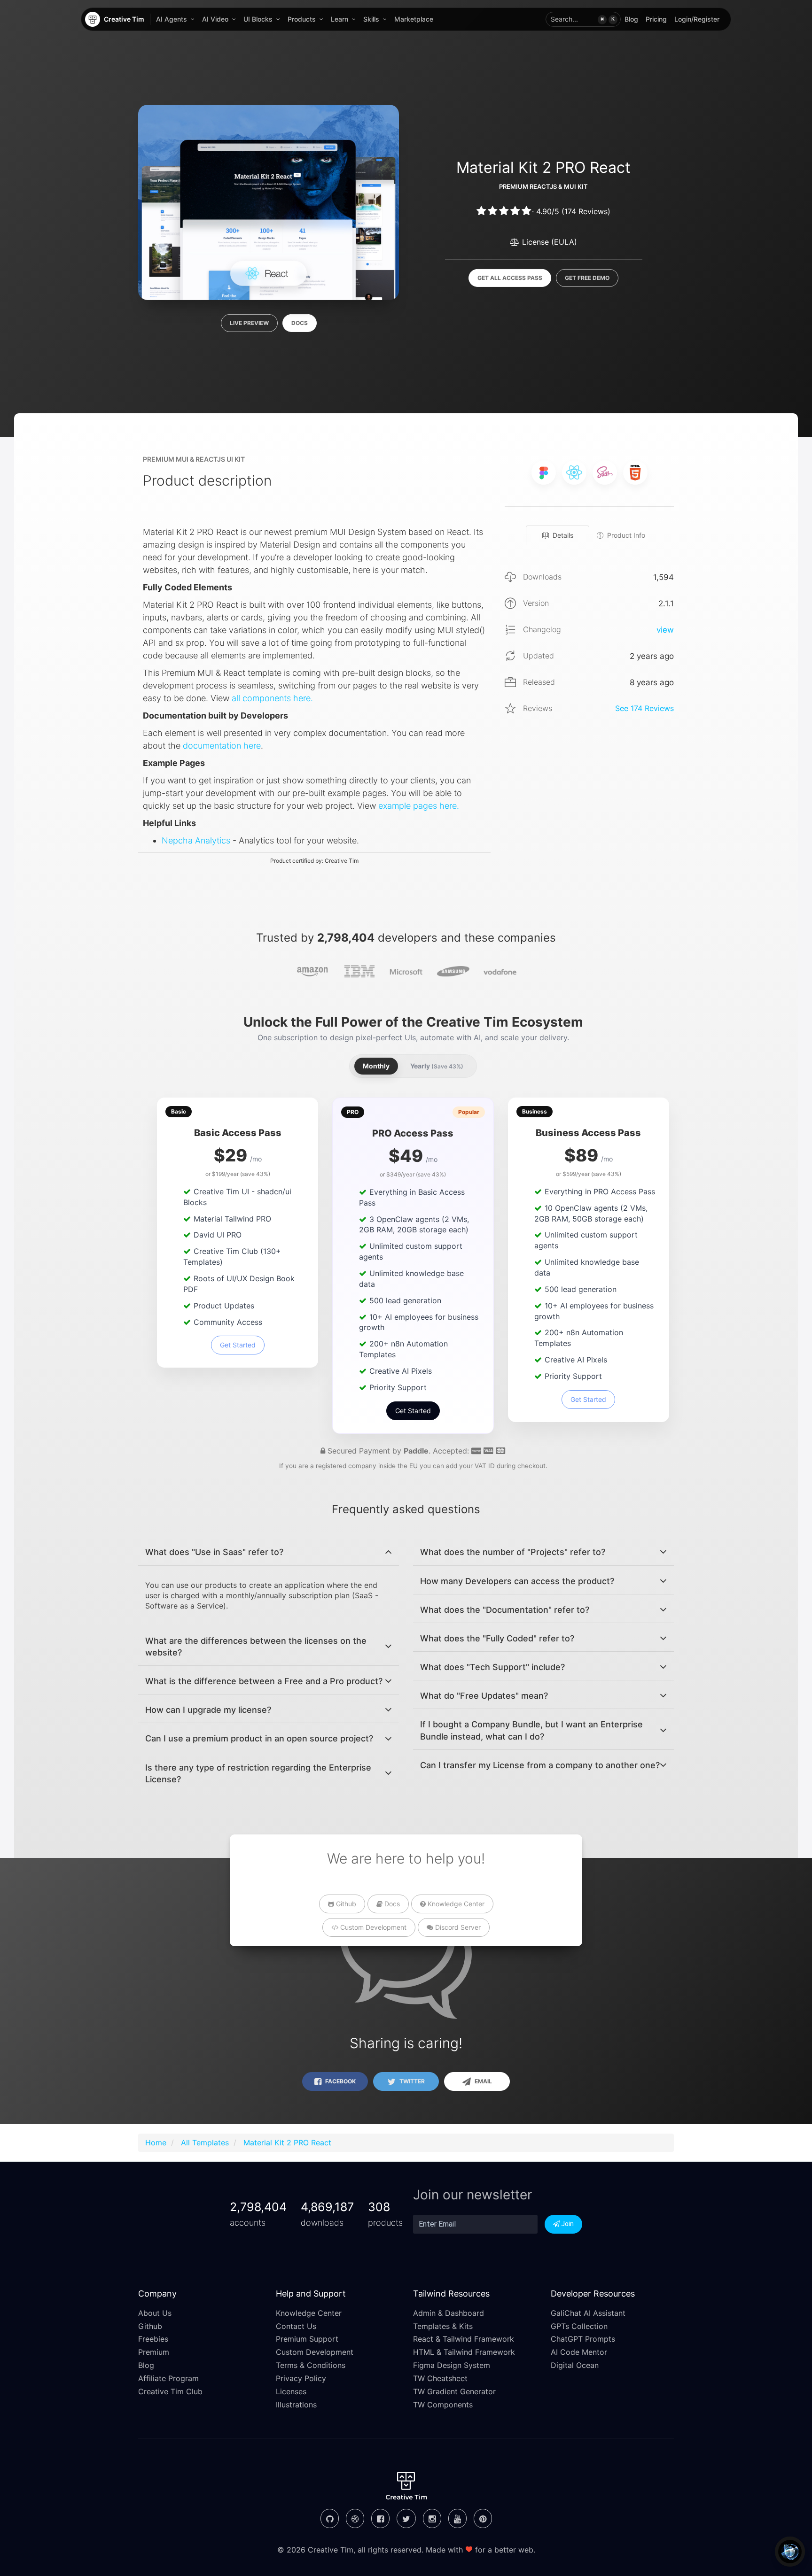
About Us (155, 2313)
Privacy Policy (301, 2378)
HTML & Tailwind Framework (464, 2352)
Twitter (411, 2081)
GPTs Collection (579, 2326)
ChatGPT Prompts (583, 2339)
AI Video (215, 19)
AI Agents (172, 19)
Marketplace (414, 19)
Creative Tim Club (170, 2391)
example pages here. (419, 806)
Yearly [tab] (437, 1066)
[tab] (269, 1552)
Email (483, 2081)
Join (567, 2224)
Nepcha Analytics (196, 840)
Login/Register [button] (697, 19)
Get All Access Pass (510, 278)
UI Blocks (258, 19)
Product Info (626, 535)
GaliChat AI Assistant (588, 2313)
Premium (154, 2352)
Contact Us (296, 2326)
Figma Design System (452, 2365)
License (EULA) (548, 242)
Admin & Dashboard (449, 2313)
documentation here (222, 746)
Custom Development (372, 1927)
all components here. (272, 698)
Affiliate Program (168, 2378)
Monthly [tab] (376, 1066)
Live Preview (249, 323)
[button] (583, 19)
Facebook (340, 2081)
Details (563, 535)
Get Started (238, 1345)
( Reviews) (586, 211)
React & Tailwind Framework (464, 2339)
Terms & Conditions (311, 2365)
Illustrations (296, 2405)
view (665, 630)
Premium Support (307, 2339)
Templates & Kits (443, 2326)
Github (345, 1904)
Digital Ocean (575, 2365)
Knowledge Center (455, 1904)
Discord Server (457, 1927)
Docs (300, 323)
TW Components (443, 2405)
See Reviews (644, 708)
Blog (631, 19)
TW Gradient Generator (454, 2391)
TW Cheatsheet (440, 2378)
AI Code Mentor (579, 2352)
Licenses (291, 2391)
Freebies (153, 2339)
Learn (340, 19)
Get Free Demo (587, 278)
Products (302, 19)
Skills (371, 19)
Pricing (656, 19)
